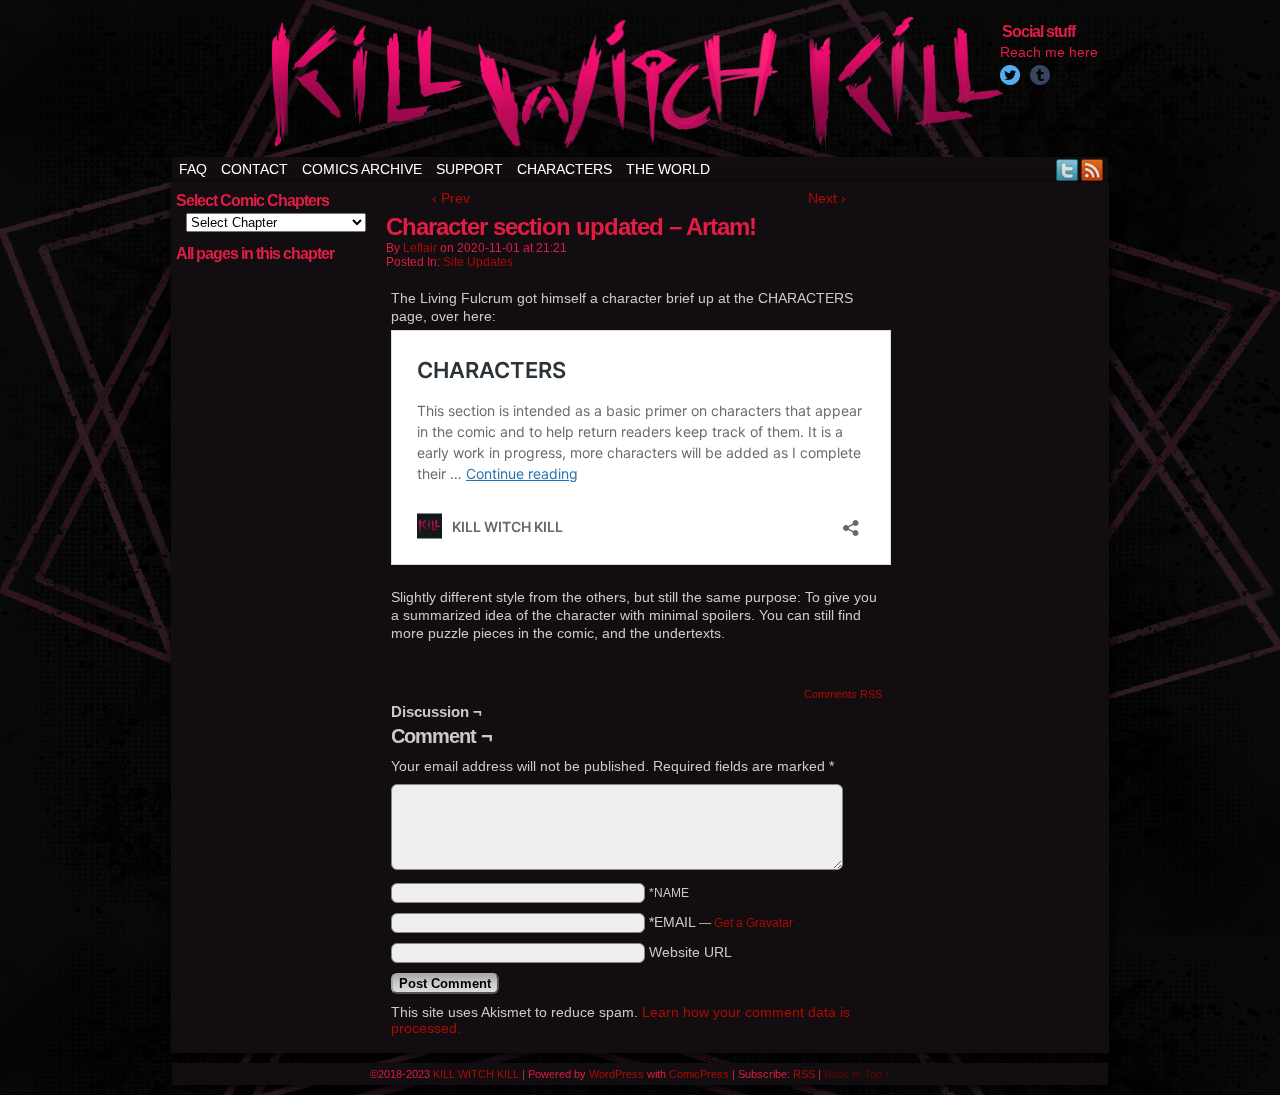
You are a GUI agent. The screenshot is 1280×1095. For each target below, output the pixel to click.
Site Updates (478, 262)
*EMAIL (721, 922)
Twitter (1067, 169)
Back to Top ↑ (857, 1074)
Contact (254, 169)
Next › (827, 198)
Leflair (420, 248)
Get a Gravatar (753, 923)
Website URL (690, 952)
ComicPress (699, 1074)
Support (469, 169)
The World (668, 169)
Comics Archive (362, 169)
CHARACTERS (564, 169)
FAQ (193, 169)
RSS (1092, 169)
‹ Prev (451, 198)
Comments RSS (843, 694)
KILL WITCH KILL (476, 1074)
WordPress (616, 1074)
